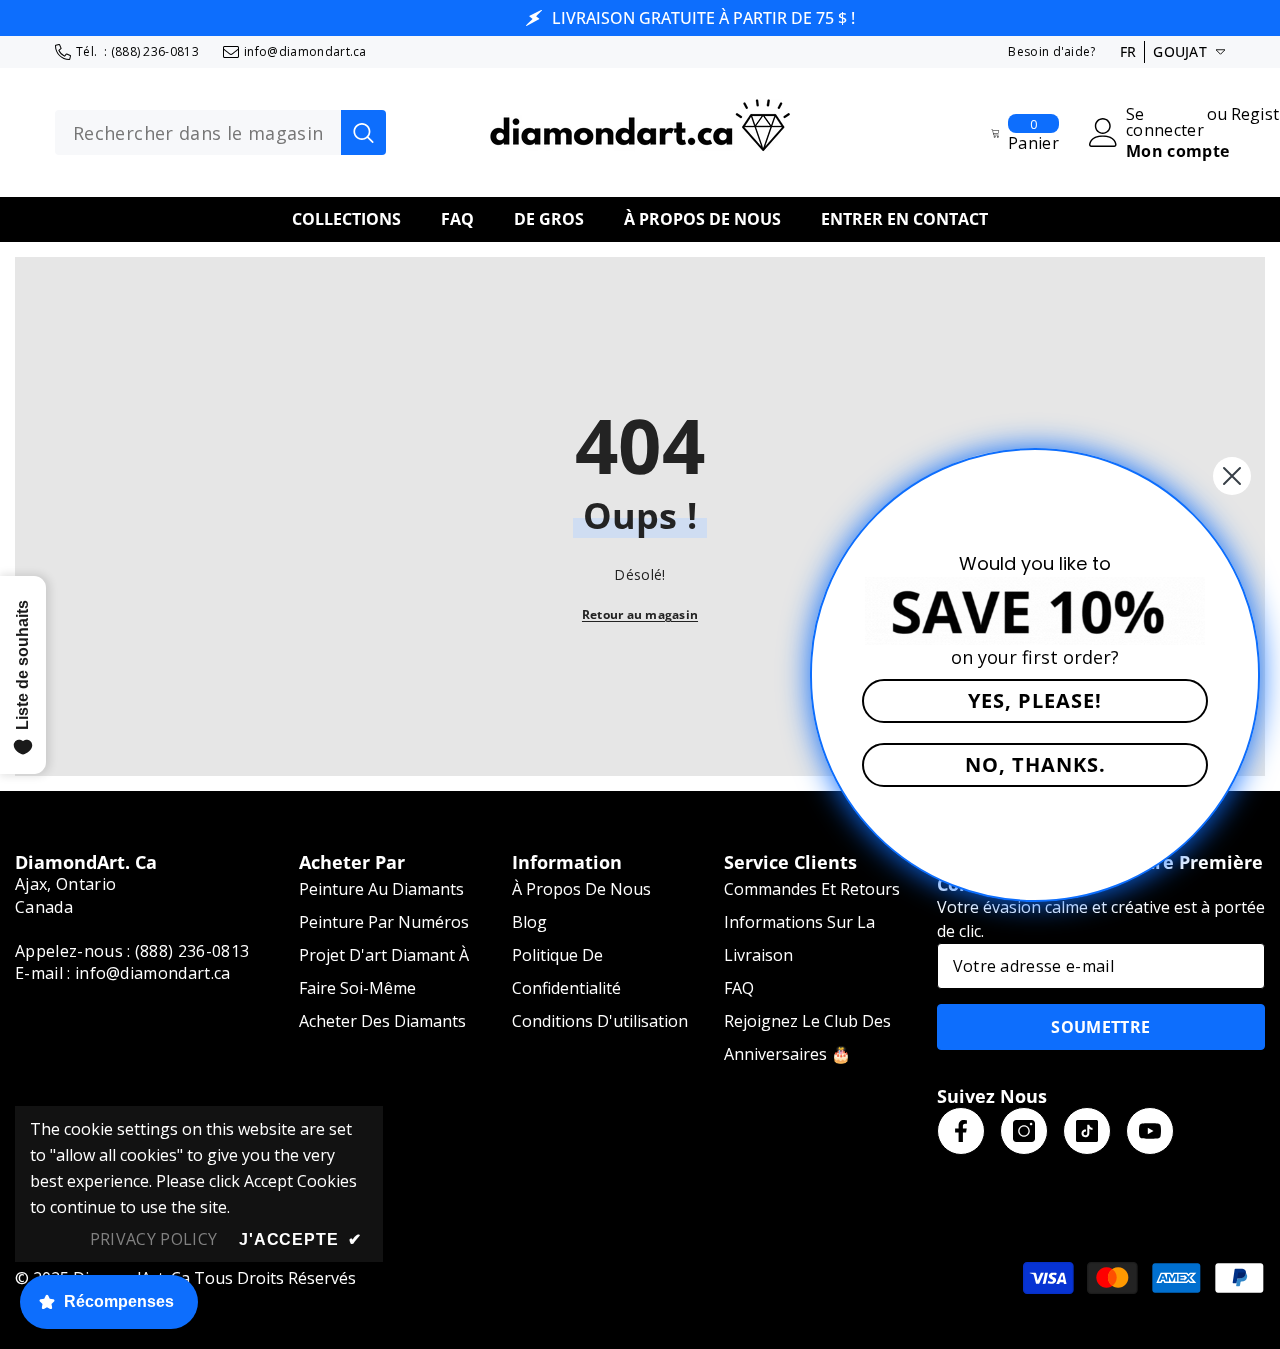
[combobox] (198, 133)
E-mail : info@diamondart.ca (123, 973)
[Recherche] (220, 133)
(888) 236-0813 (155, 51)
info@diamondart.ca (305, 51)
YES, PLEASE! (1035, 700)
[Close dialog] (1232, 476)
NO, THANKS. (1035, 764)
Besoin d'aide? (1051, 51)
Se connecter (1165, 122)
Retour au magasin (640, 614)
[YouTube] (1150, 1131)
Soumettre (1100, 1027)
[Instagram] (1024, 1131)
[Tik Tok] (1087, 1131)
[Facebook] (961, 1131)
